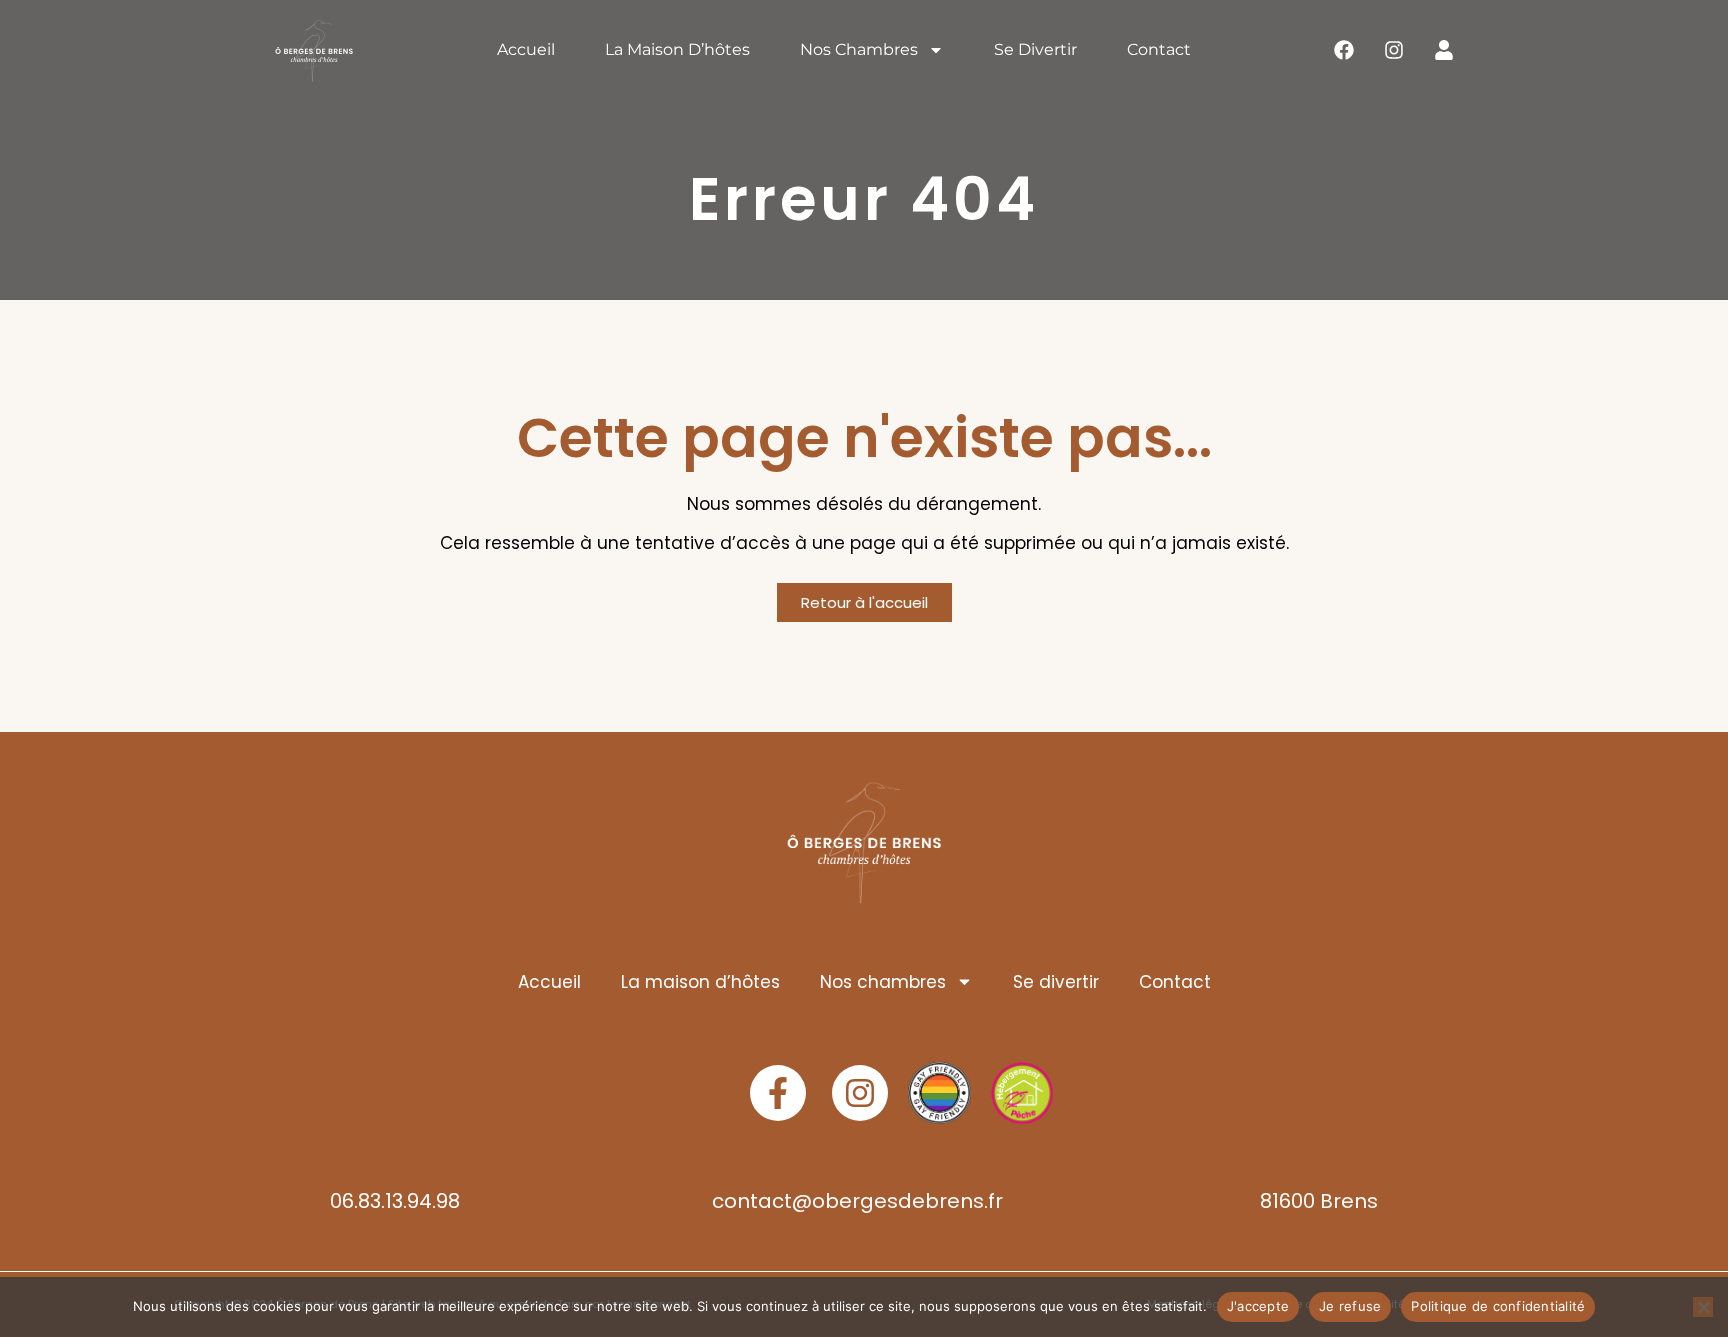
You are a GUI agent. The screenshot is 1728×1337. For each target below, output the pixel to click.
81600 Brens (1319, 1201)
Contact (1159, 49)
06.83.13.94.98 (395, 1201)
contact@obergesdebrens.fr (857, 1201)
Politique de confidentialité (1498, 1306)
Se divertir (1035, 49)
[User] (1444, 50)
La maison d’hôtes (677, 49)
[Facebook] (1344, 50)
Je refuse (1350, 1306)
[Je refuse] (1703, 1307)
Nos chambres (859, 49)
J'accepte (1258, 1306)
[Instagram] (1394, 50)
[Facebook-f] (778, 1093)
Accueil (526, 49)
